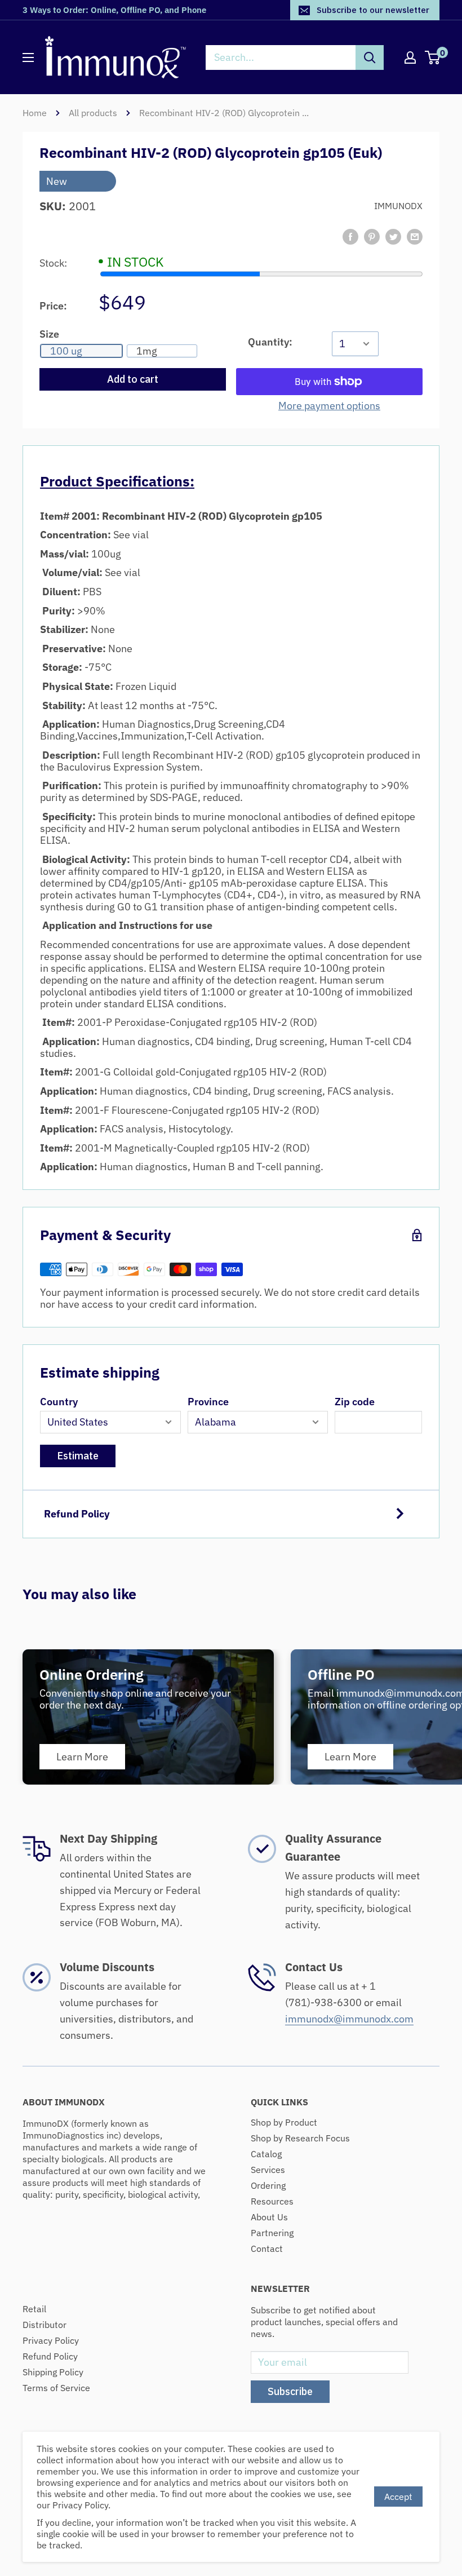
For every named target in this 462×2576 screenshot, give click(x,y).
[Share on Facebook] (350, 237)
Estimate (78, 1456)
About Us (269, 2217)
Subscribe (290, 2391)
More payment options (329, 406)
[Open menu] (28, 57)
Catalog (266, 2154)
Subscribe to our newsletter (373, 10)
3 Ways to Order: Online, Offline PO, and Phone (114, 10)
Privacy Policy (51, 2340)
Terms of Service (56, 2388)
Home (35, 113)
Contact (267, 2249)
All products (93, 113)
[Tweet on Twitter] (393, 237)
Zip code (355, 1402)
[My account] (410, 57)
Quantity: (270, 342)
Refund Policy (77, 1514)
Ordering (268, 2185)
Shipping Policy (53, 2372)
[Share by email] (415, 237)
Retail (34, 2309)
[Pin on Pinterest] (372, 237)
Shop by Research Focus (300, 2138)
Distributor (45, 2325)
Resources (272, 2201)
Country (59, 1402)
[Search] (370, 57)
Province (208, 1402)
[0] (433, 57)
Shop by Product (284, 2122)
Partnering (272, 2233)
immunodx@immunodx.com (349, 2019)
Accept (398, 2497)
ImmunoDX (398, 206)
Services (268, 2170)
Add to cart (133, 379)
